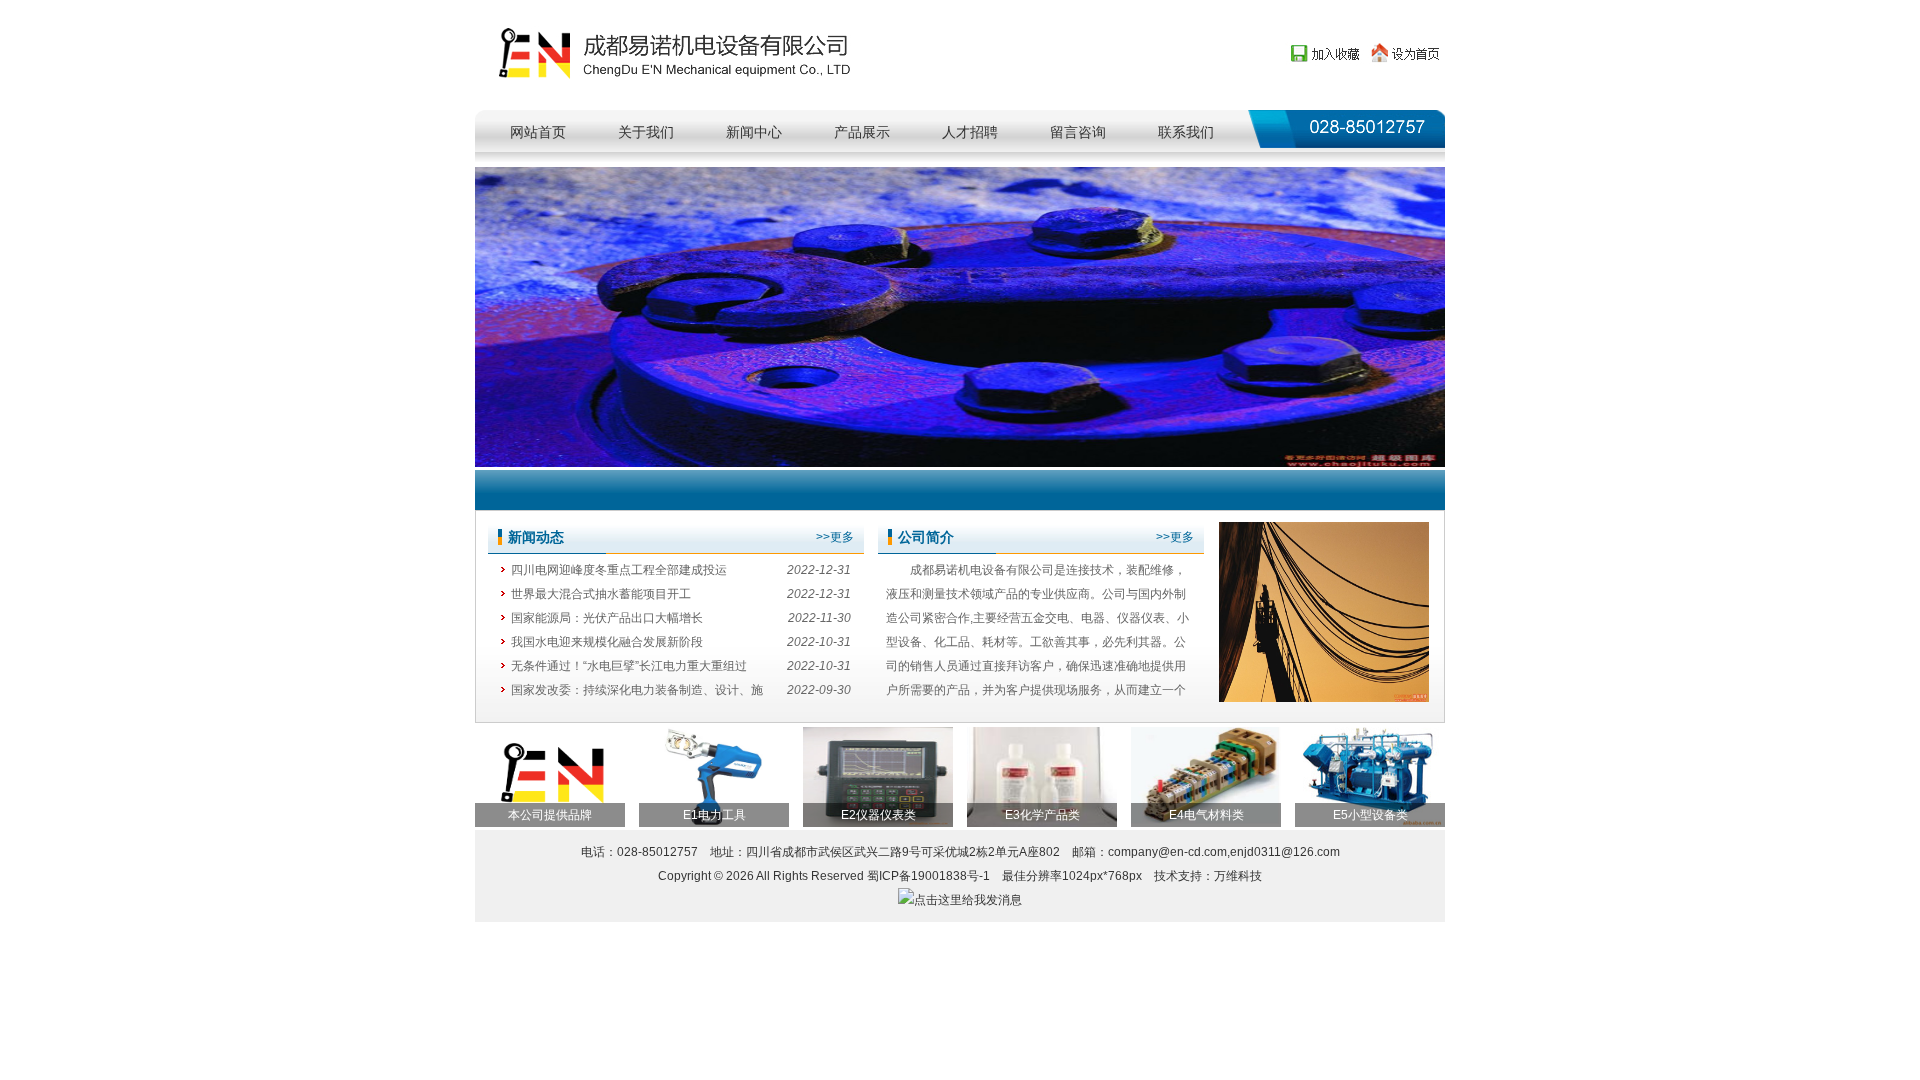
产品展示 (862, 132)
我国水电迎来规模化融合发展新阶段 (607, 642)
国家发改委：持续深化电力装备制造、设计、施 (637, 690)
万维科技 (1238, 876)
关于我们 (646, 132)
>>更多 (835, 537)
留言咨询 (1078, 132)
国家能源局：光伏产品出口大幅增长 (607, 618)
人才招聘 (970, 132)
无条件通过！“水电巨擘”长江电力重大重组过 (629, 666)
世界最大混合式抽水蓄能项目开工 (601, 594)
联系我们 (1186, 132)
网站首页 (538, 132)
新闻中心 (754, 132)
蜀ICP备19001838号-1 (928, 876)
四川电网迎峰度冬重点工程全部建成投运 (619, 570)
